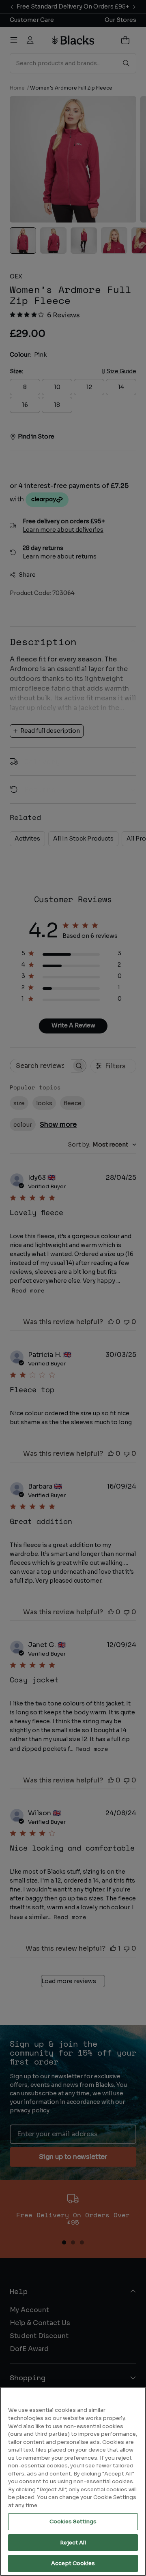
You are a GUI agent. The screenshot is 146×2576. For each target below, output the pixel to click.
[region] (73, 2481)
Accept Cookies (73, 2563)
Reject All (73, 2543)
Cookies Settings (73, 2521)
